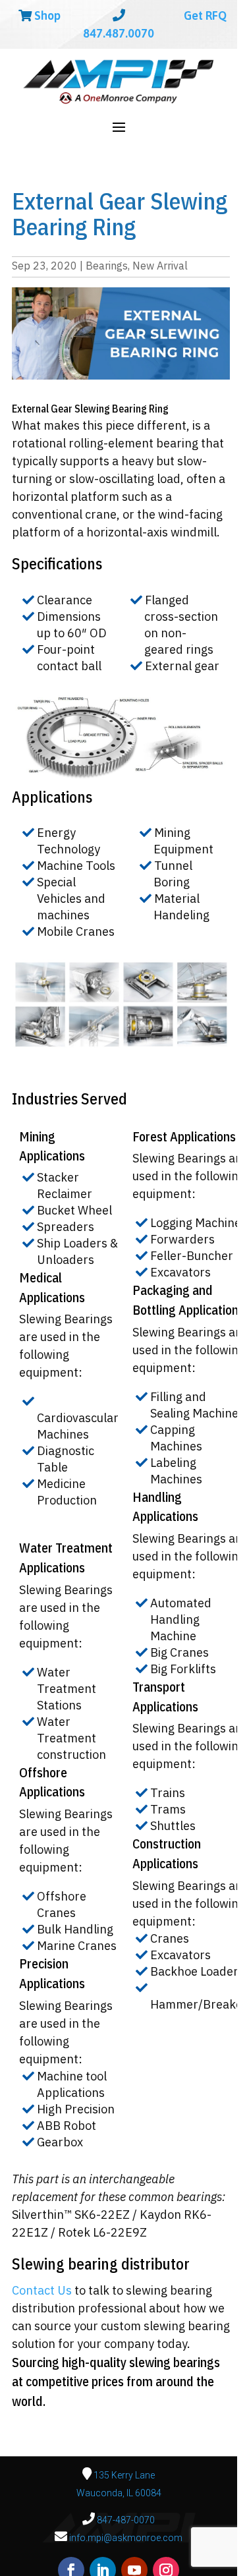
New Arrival (160, 266)
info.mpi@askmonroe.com (126, 2538)
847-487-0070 (125, 2520)
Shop (46, 15)
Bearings (107, 266)
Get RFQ (204, 15)
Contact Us (42, 2290)
